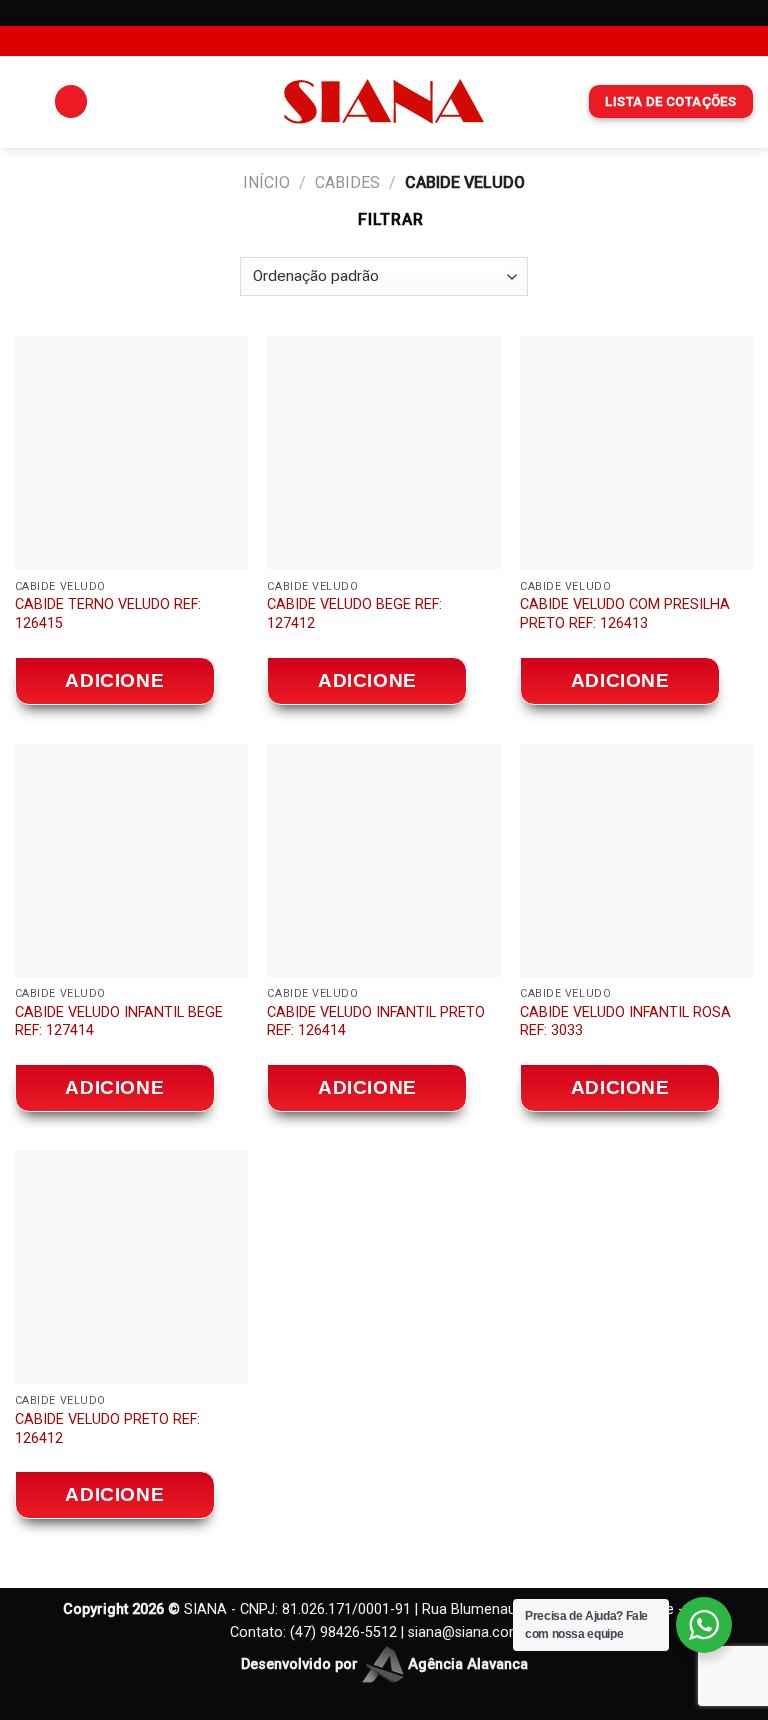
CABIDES (347, 182)
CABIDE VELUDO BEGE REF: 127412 (354, 614)
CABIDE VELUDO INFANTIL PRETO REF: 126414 (376, 1022)
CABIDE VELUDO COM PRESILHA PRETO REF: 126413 (625, 614)
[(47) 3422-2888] (430, 40)
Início (266, 182)
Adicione (114, 680)
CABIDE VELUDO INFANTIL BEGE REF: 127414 (119, 1022)
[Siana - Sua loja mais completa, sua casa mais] (384, 101)
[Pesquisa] (71, 101)
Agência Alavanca (466, 1664)
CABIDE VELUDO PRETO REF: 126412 (107, 1429)
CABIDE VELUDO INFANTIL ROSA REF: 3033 (625, 1022)
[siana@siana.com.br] (368, 40)
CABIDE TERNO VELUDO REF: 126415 (108, 614)
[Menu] (27, 101)
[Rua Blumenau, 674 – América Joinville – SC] (336, 40)
